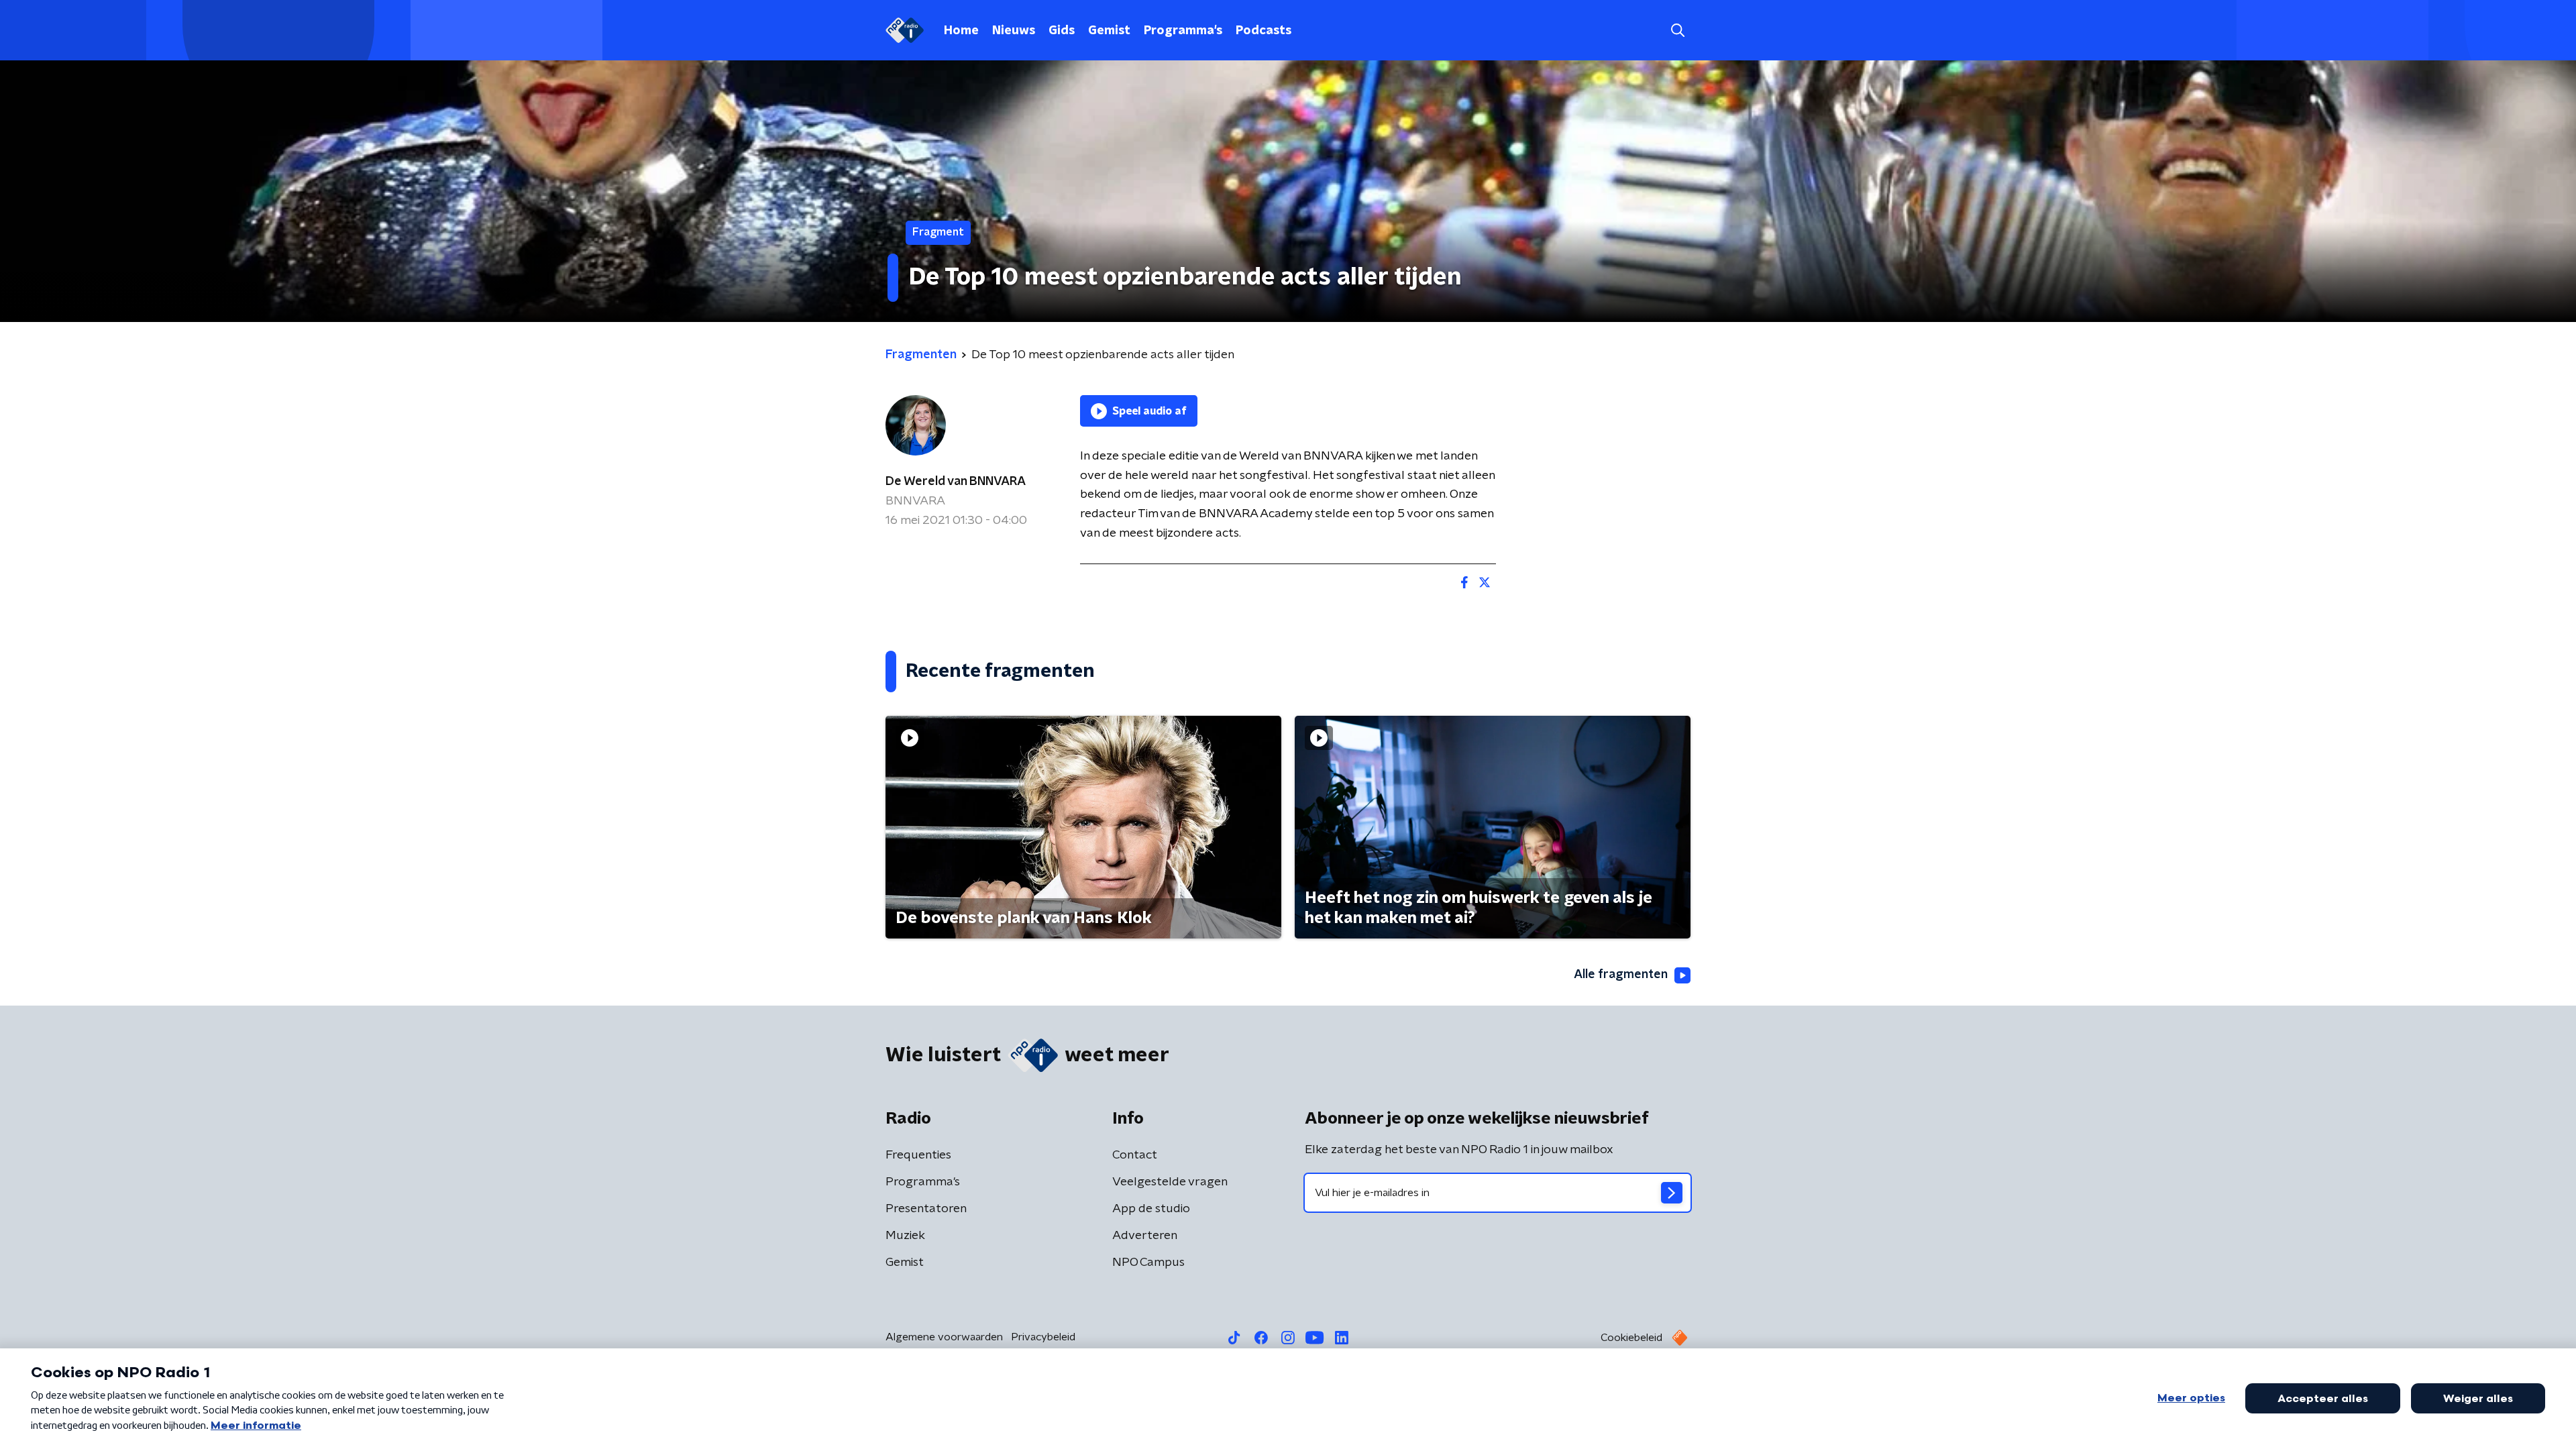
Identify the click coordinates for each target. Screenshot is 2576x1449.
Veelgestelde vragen (1170, 1182)
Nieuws (1014, 31)
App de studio (1151, 1209)
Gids (1062, 31)
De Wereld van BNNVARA (956, 482)
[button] (1677, 31)
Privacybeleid (1043, 1337)
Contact (1135, 1155)
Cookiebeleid (1631, 1338)
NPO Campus (1148, 1263)
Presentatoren (926, 1209)
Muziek (905, 1236)
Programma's (1183, 31)
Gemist (1109, 31)
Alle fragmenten (1621, 975)
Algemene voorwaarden (944, 1337)
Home (961, 31)
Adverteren (1145, 1236)
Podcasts (1264, 31)
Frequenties (918, 1155)
